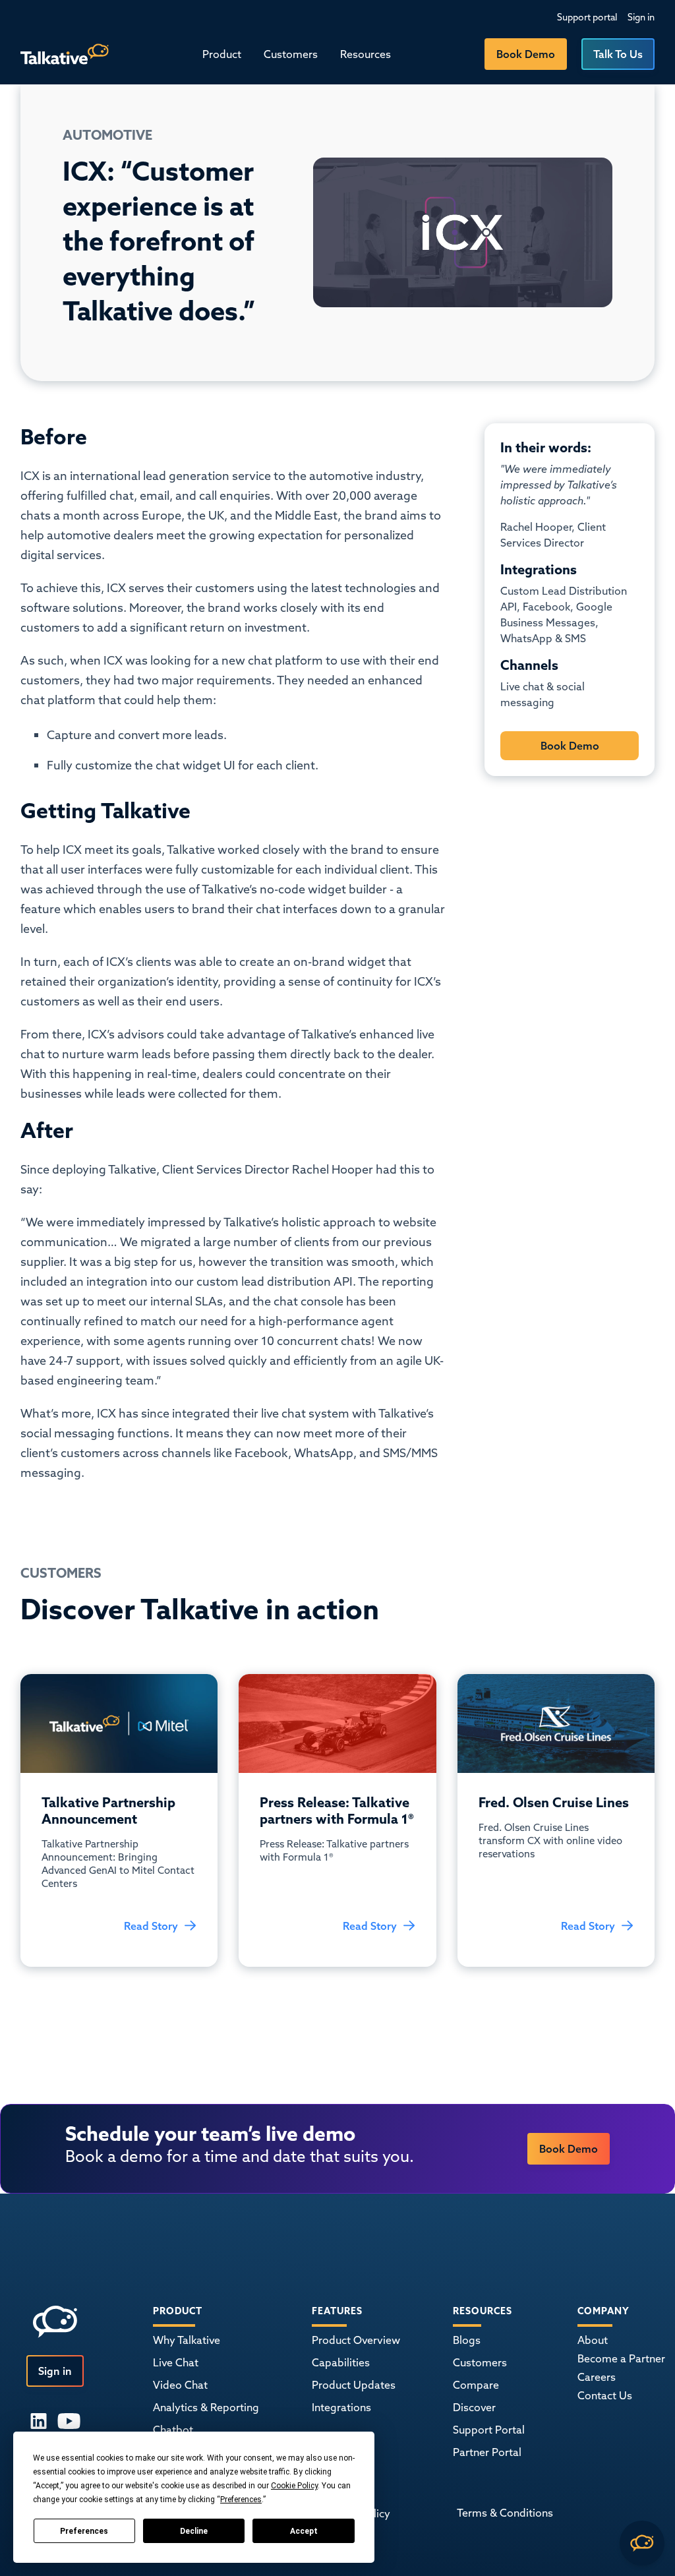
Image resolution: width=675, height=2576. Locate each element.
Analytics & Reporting (206, 2407)
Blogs (467, 2340)
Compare (476, 2385)
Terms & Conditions (505, 2513)
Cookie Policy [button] (294, 2486)
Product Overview (356, 2340)
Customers (291, 54)
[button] (222, 54)
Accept (304, 2531)
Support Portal (489, 2430)
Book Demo (526, 54)
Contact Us (605, 2395)
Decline (194, 2531)
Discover (474, 2407)
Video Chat (180, 2385)
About (593, 2340)
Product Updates (354, 2385)
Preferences (84, 2531)
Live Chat (176, 2362)
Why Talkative (187, 2340)
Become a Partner (621, 2358)
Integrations (341, 2407)
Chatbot (173, 2430)
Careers (597, 2377)
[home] (65, 54)
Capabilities (341, 2362)
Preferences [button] (241, 2500)
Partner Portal (487, 2452)
